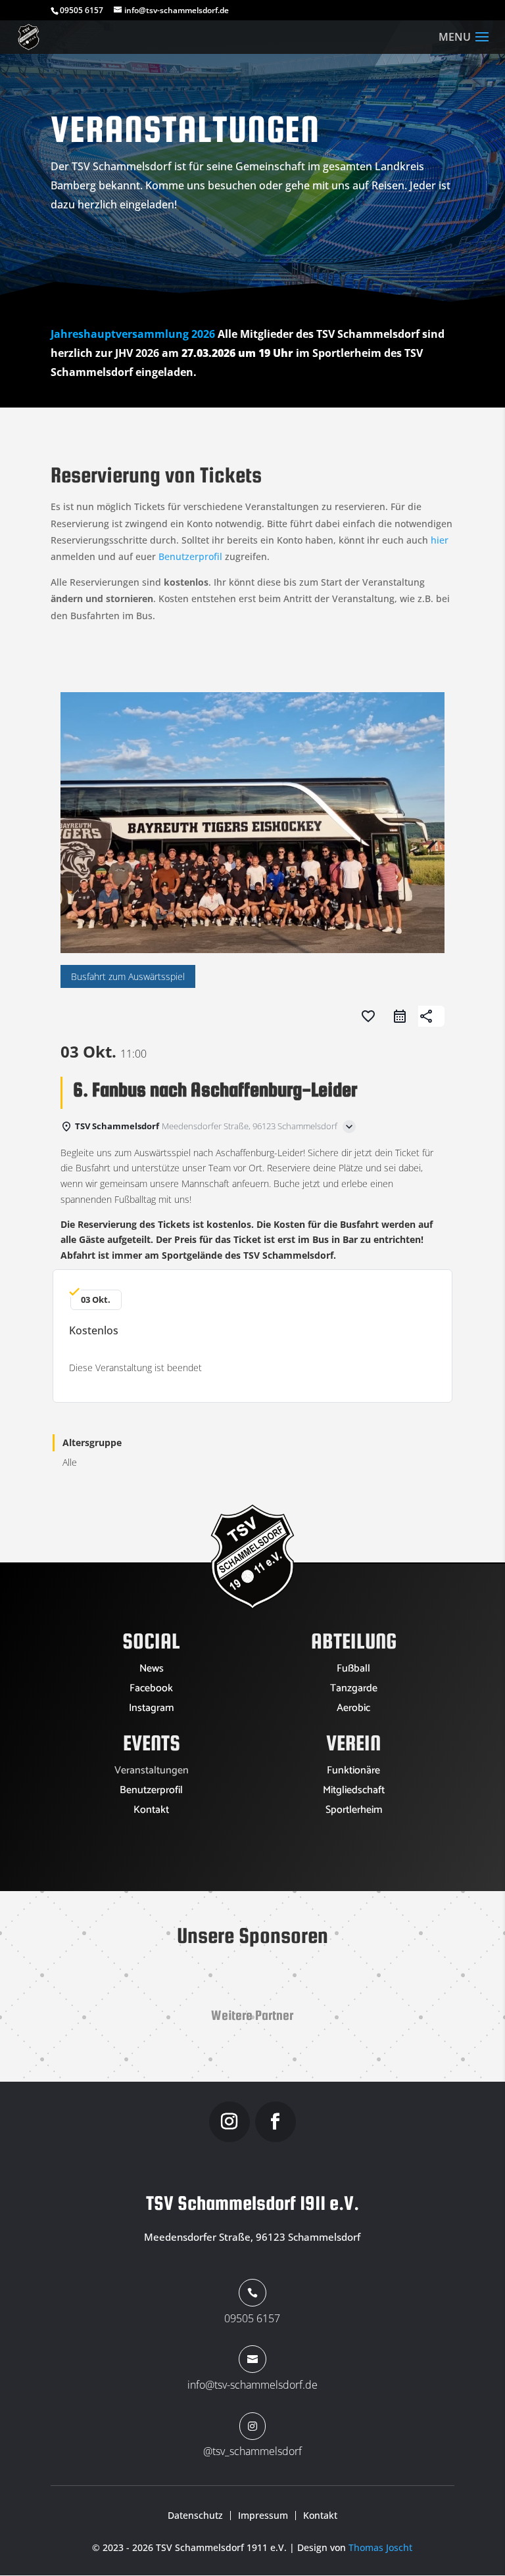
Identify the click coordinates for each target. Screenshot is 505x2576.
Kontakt (151, 1812)
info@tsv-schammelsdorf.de (252, 2385)
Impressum (263, 2516)
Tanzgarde (354, 1691)
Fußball (353, 1671)
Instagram (151, 1710)
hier (440, 540)
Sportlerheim (354, 1812)
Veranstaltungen (152, 1773)
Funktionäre (353, 1773)
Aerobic (353, 1710)
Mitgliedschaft (354, 1792)
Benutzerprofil (190, 556)
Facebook (151, 1691)
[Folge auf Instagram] (229, 2122)
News (152, 1671)
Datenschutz (195, 2516)
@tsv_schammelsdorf (252, 2451)
